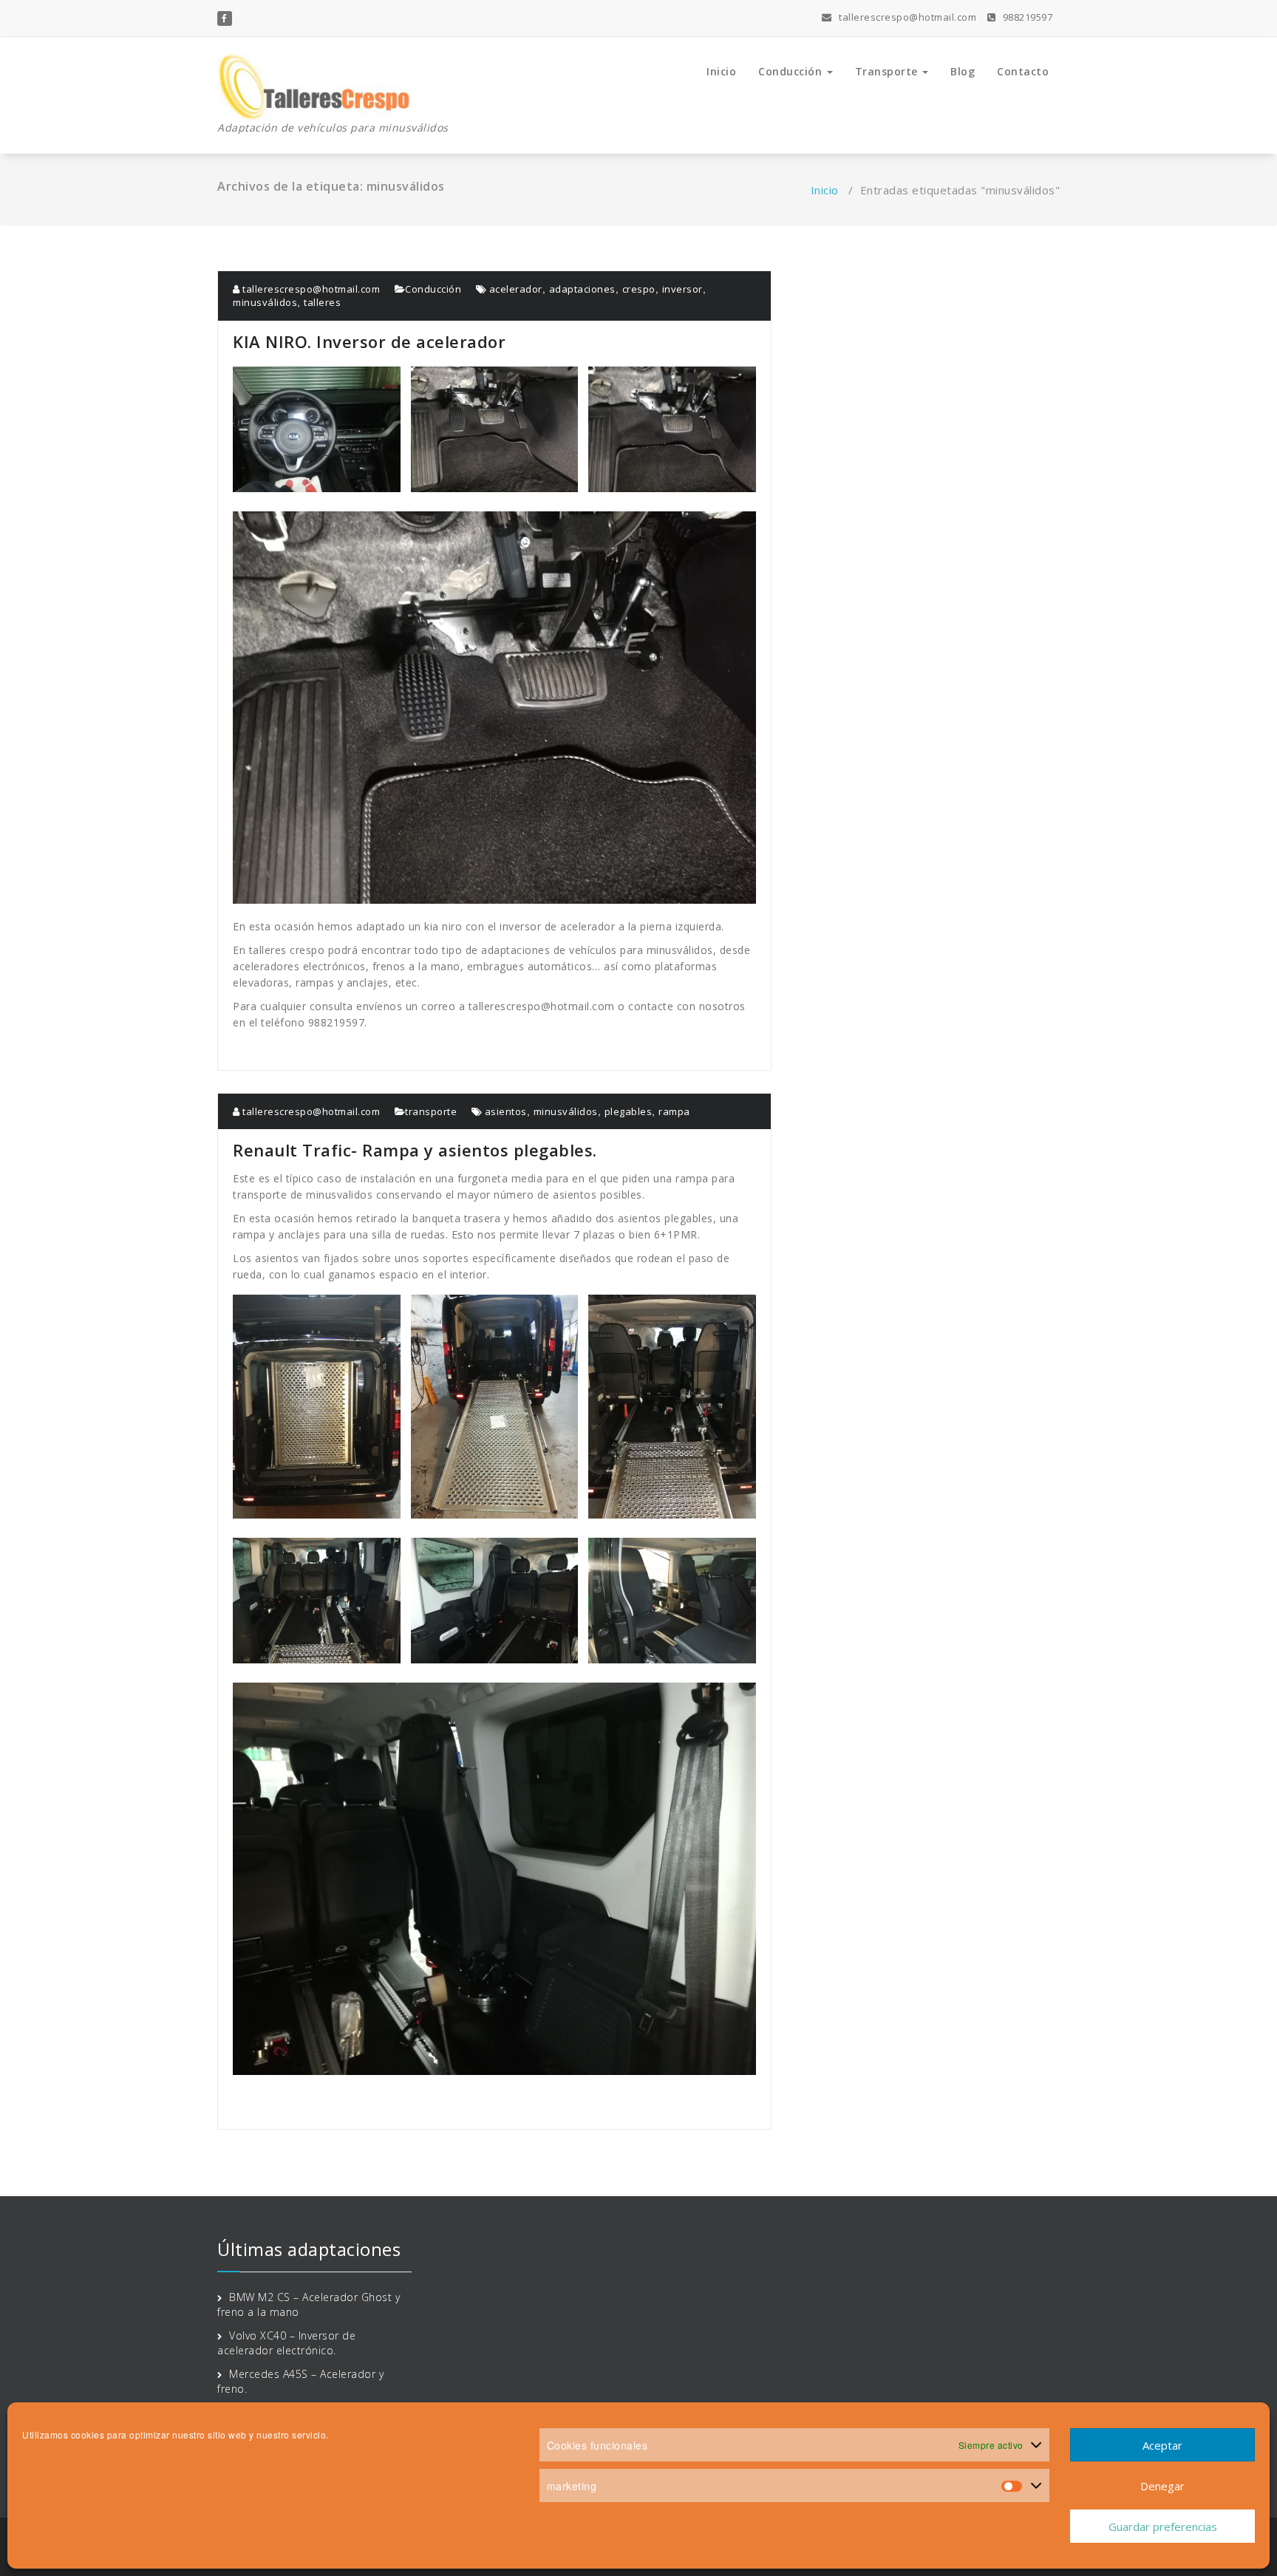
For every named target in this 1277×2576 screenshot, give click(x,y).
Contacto (1023, 71)
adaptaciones (582, 289)
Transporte (888, 71)
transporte (431, 1111)
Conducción (792, 71)
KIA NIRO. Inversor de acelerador (369, 341)
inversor (682, 289)
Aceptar (1162, 2445)
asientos (506, 1111)
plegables (629, 1111)
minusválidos (265, 302)
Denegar (1162, 2486)
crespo (639, 289)
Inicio (721, 71)
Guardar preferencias (1163, 2526)
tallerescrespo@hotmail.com (906, 17)
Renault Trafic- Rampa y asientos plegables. (415, 1150)
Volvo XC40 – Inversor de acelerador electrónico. (286, 2343)
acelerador (516, 289)
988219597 (1026, 17)
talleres (322, 302)
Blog (963, 71)
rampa (674, 1111)
